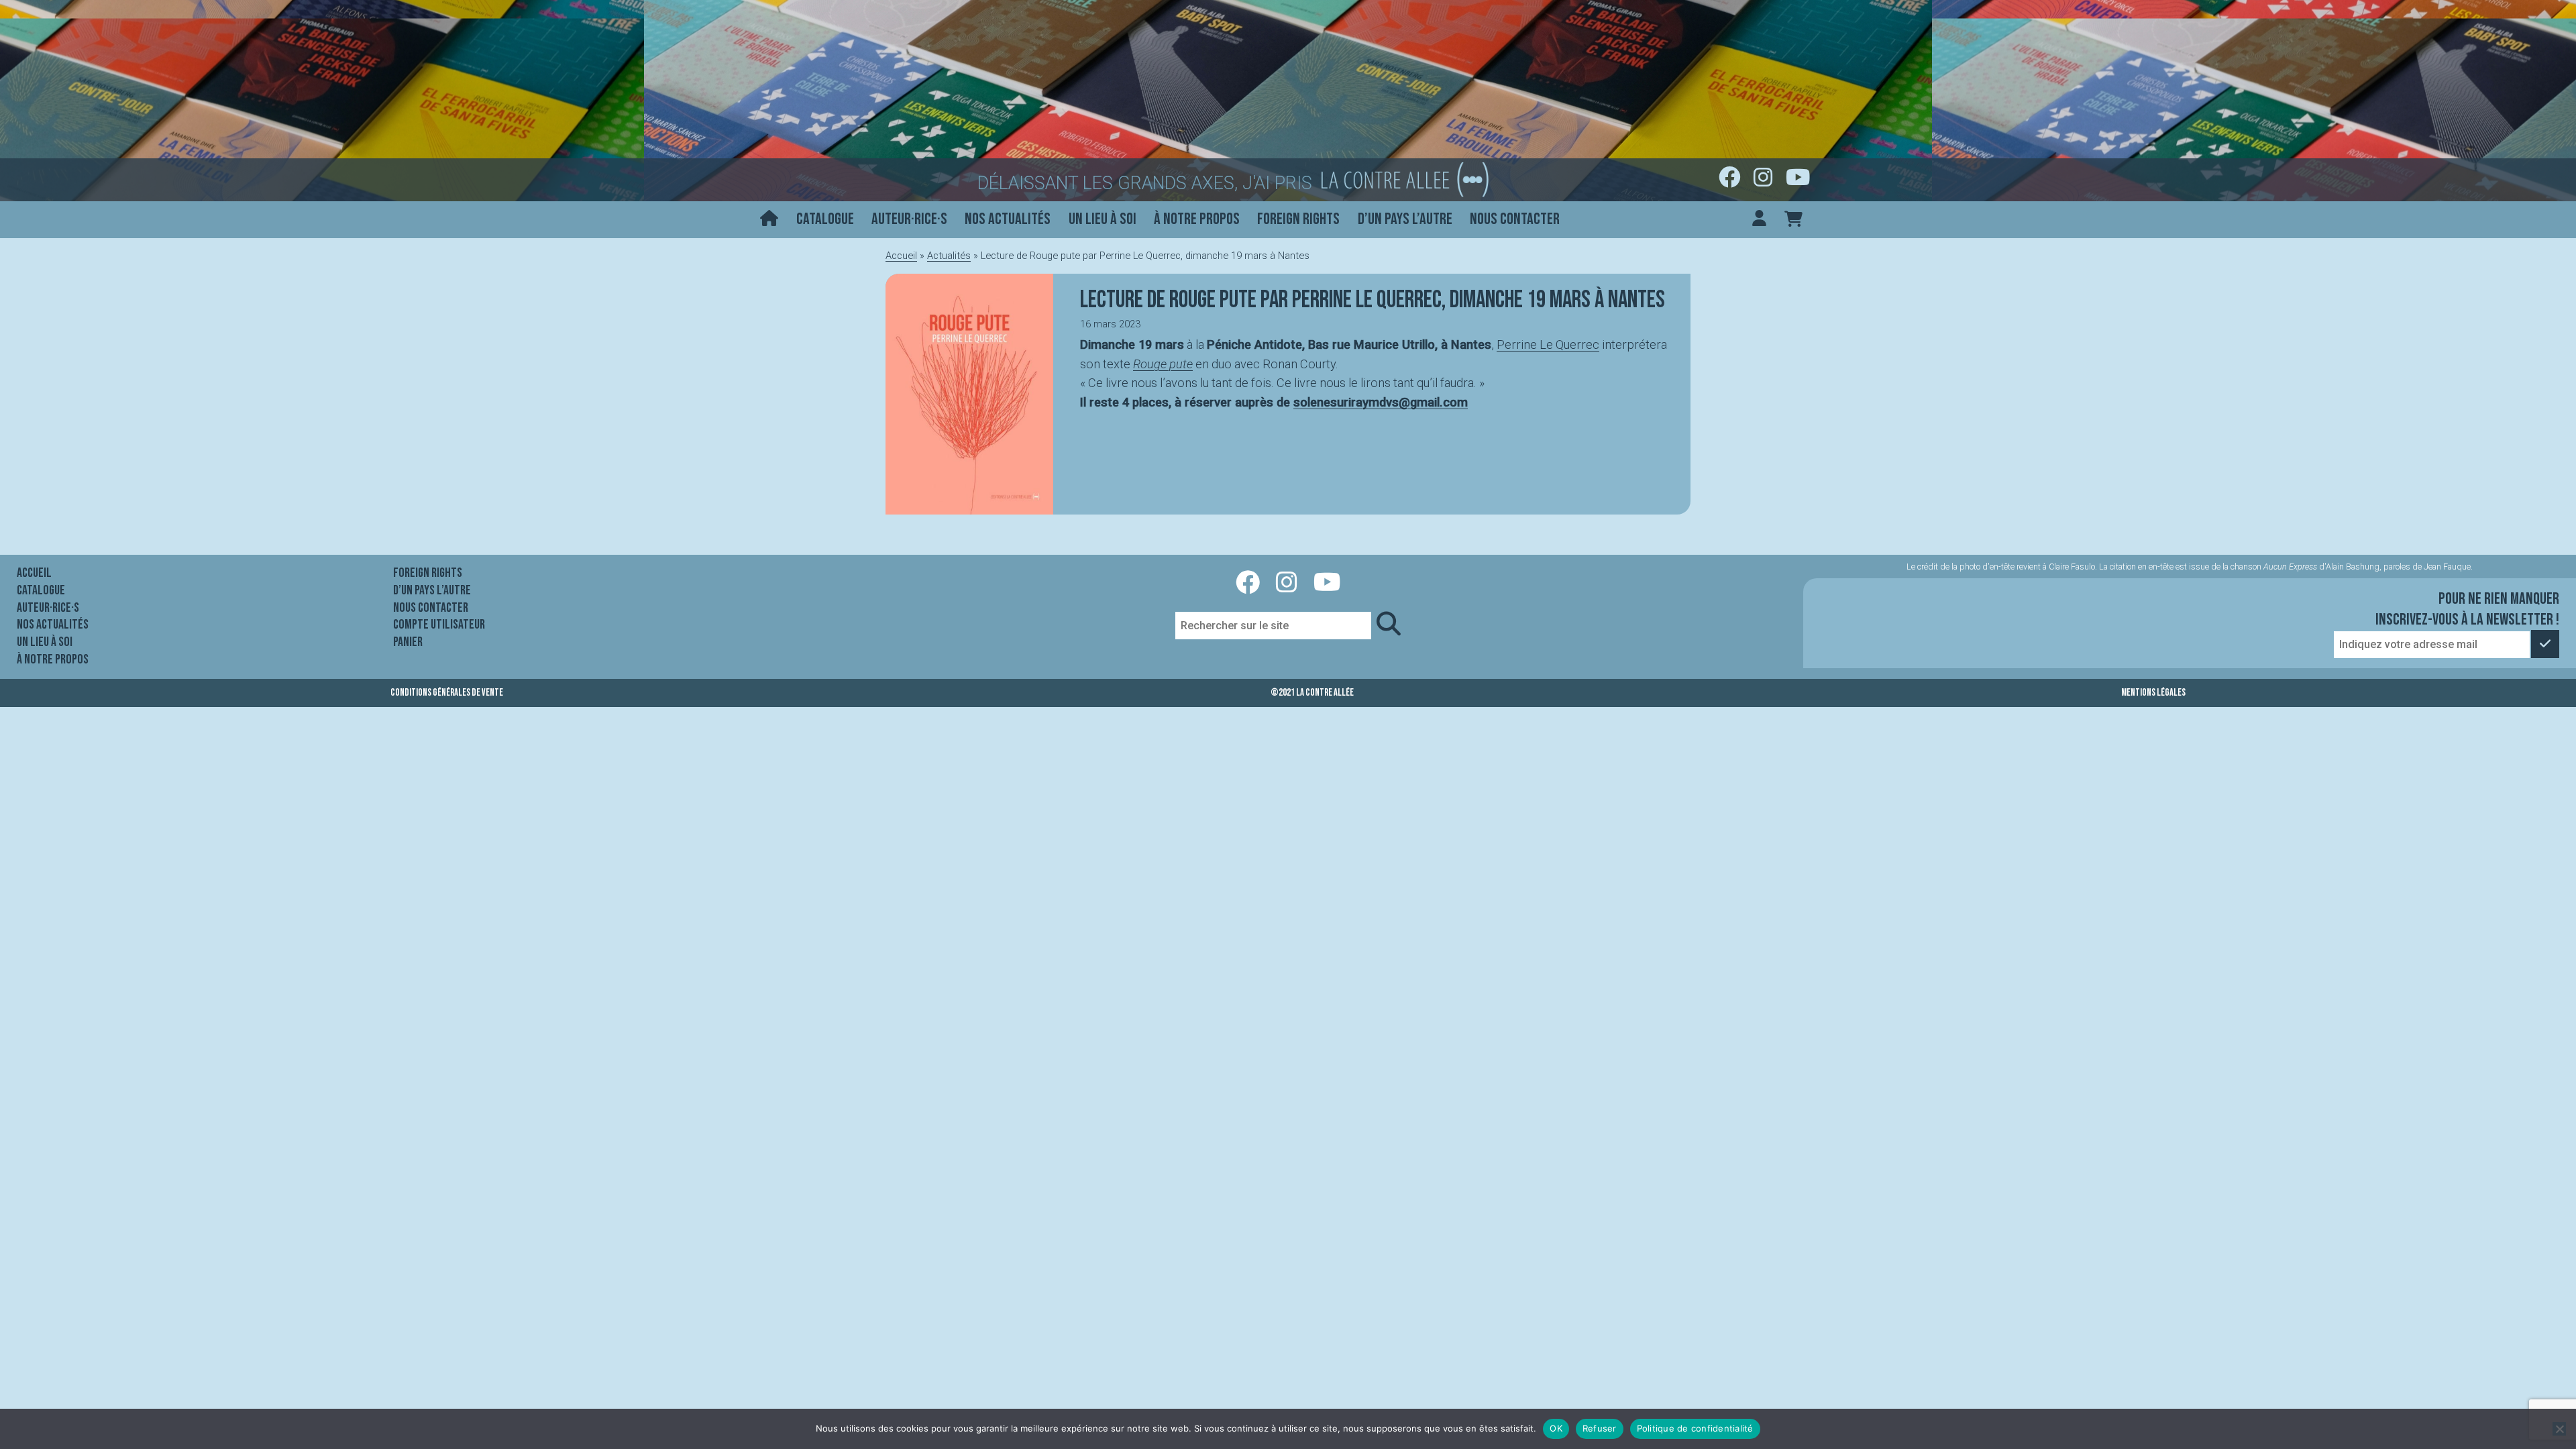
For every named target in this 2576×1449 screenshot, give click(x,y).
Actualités (949, 256)
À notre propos (1197, 219)
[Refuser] (2559, 1429)
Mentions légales (2153, 693)
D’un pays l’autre (1405, 219)
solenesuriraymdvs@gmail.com (1381, 402)
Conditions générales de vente (447, 693)
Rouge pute (1163, 364)
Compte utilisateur (439, 625)
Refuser (1600, 1428)
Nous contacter (1515, 219)
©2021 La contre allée (1312, 693)
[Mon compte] (1759, 220)
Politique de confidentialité (1695, 1428)
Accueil (901, 256)
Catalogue (825, 219)
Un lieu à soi (1103, 219)
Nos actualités (1008, 219)
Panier (408, 642)
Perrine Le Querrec (1548, 344)
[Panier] (1793, 220)
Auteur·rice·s (909, 219)
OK (1556, 1428)
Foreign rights (1298, 219)
